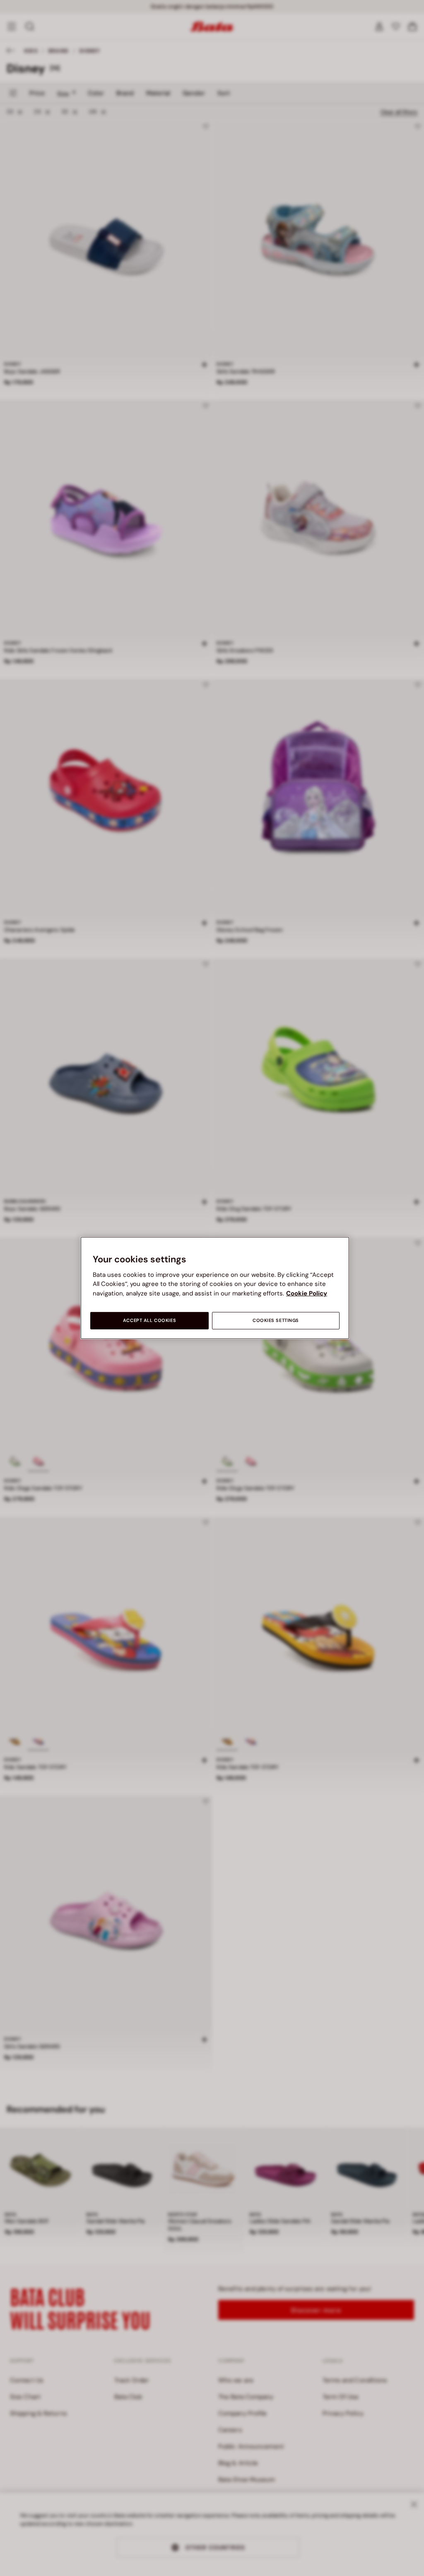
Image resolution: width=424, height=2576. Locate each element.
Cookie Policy (307, 1293)
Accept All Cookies (149, 1320)
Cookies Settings (276, 1320)
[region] (215, 1288)
